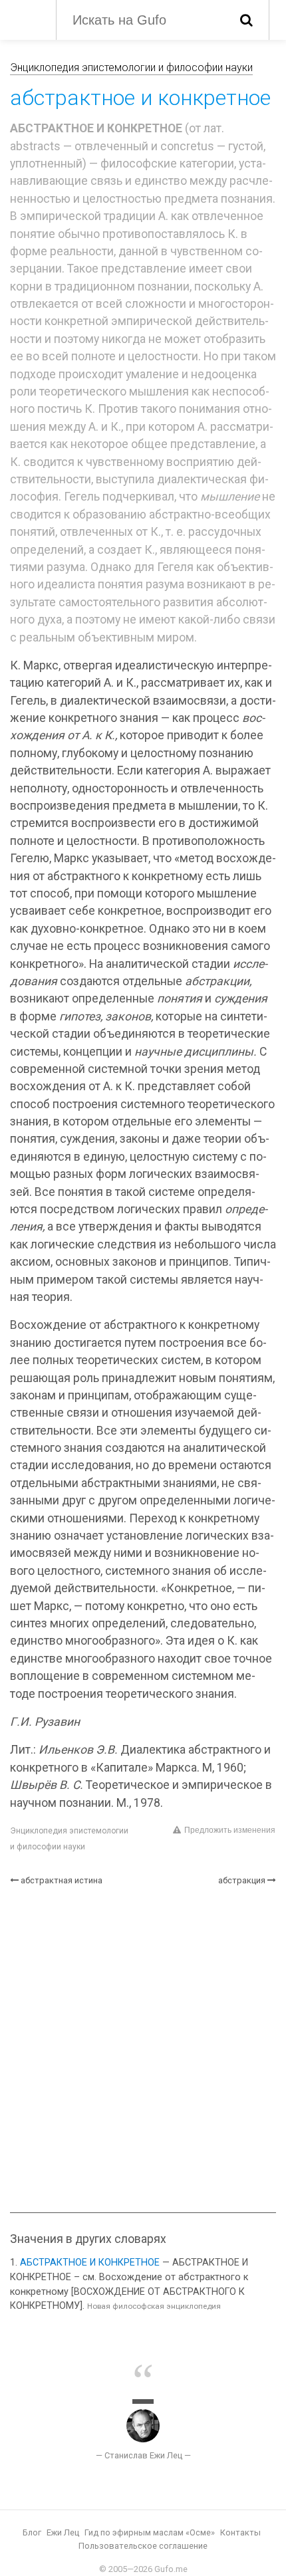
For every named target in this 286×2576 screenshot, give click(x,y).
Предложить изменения (230, 1830)
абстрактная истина (62, 1880)
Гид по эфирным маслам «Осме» (150, 2532)
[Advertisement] (143, 2049)
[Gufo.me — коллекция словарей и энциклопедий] (26, 19)
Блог (32, 2532)
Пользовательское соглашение (143, 2546)
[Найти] (246, 20)
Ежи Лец (63, 2532)
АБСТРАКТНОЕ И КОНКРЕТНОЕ (90, 2263)
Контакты (240, 2532)
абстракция (242, 1880)
